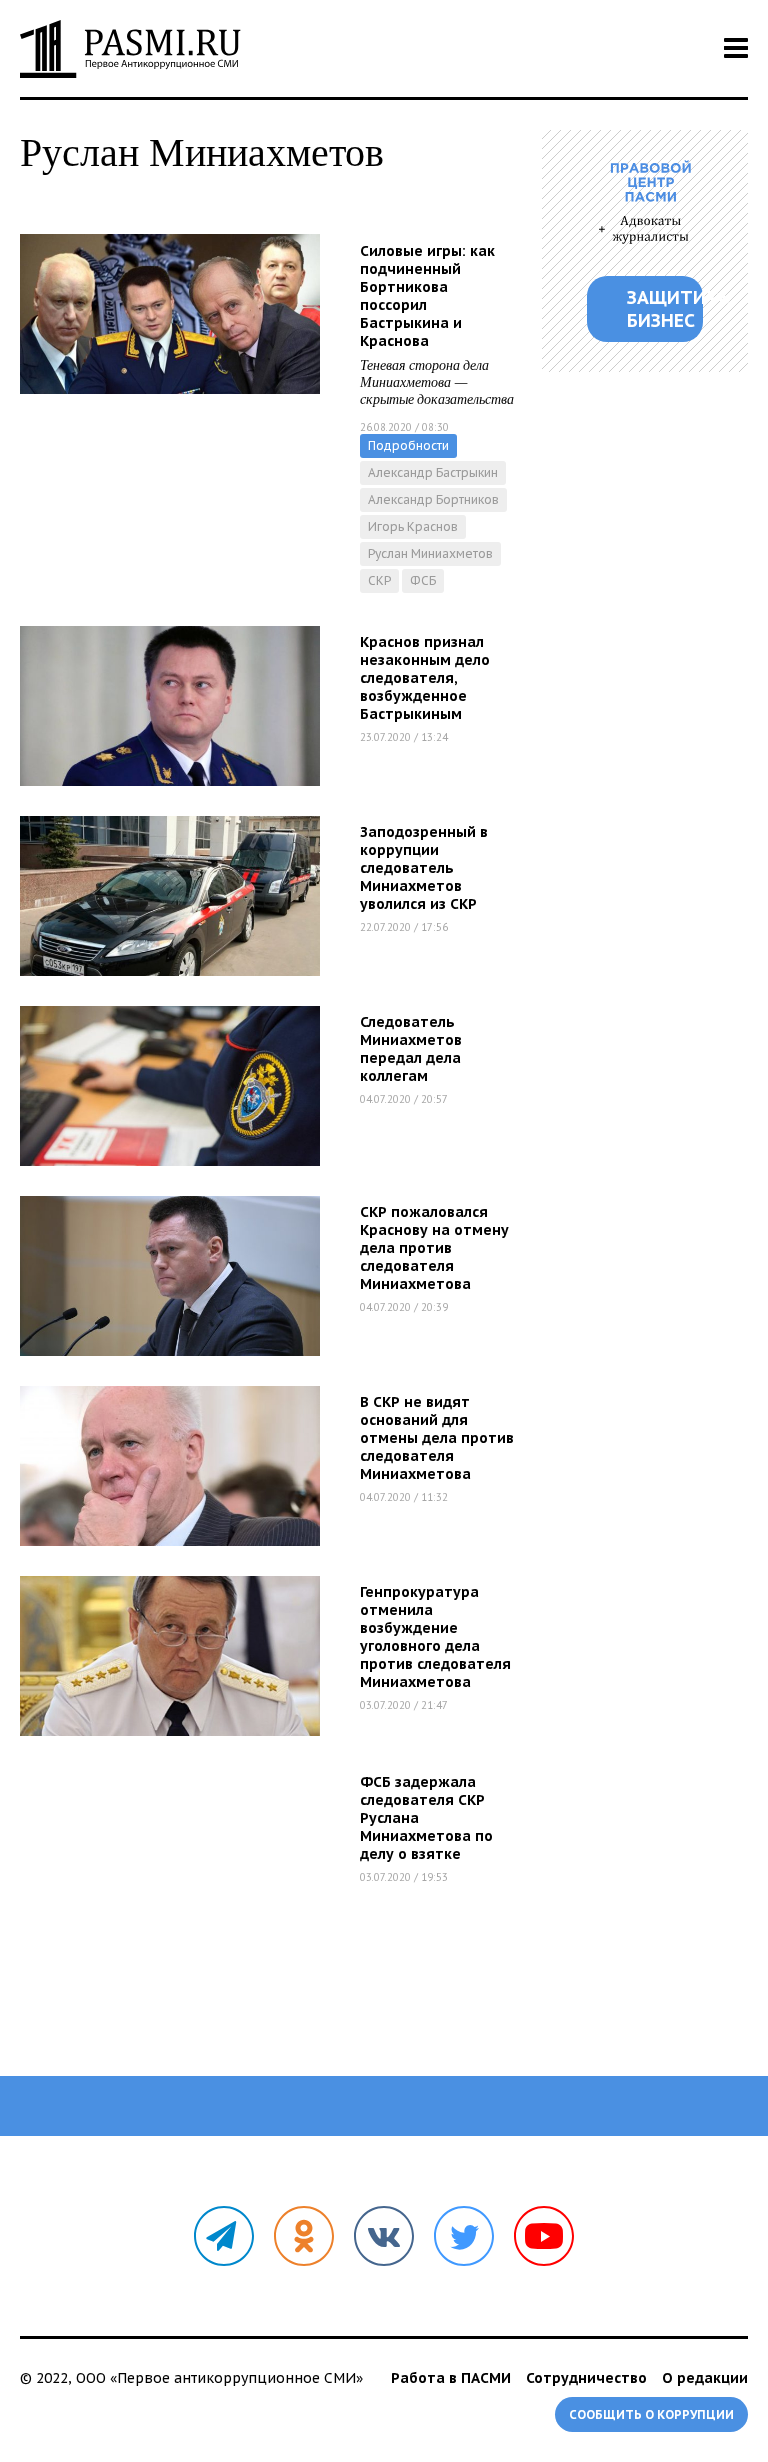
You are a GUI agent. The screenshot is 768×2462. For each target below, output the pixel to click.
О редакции (705, 2378)
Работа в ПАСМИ (451, 2378)
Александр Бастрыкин (433, 472)
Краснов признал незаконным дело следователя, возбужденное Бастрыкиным (425, 678)
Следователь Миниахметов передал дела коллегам (411, 1049)
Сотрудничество (586, 2378)
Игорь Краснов (413, 526)
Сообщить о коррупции (651, 2414)
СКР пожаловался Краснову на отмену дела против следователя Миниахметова (434, 1248)
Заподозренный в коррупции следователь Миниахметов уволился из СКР (424, 868)
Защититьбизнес (665, 309)
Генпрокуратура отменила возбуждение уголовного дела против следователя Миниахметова (435, 1637)
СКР (379, 580)
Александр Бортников (433, 499)
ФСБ (423, 580)
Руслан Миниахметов (430, 553)
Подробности (408, 445)
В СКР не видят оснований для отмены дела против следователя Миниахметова (437, 1438)
